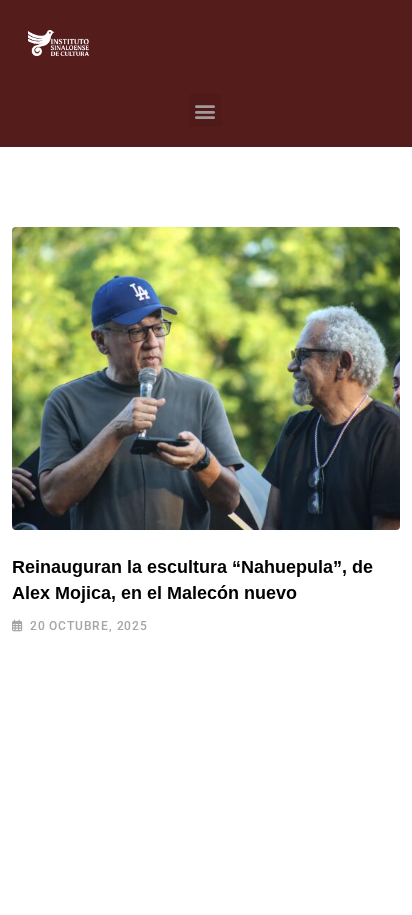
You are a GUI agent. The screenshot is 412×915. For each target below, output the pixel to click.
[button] (205, 110)
